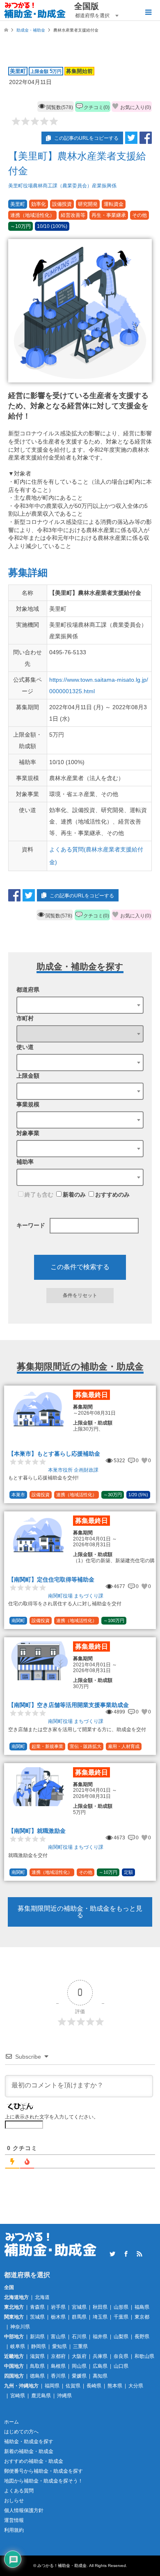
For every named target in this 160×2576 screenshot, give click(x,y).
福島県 (142, 2307)
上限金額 (28, 1076)
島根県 (58, 2366)
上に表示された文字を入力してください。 (52, 2117)
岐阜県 (18, 2346)
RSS (139, 2254)
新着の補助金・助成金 (29, 2451)
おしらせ (14, 2501)
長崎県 (94, 2386)
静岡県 (39, 2346)
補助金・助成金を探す (29, 2442)
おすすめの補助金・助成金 (34, 2461)
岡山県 (79, 2366)
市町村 (25, 1018)
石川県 (79, 2337)
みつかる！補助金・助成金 (62, 2566)
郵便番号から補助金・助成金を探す (43, 2471)
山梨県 (121, 2337)
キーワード (31, 1225)
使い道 (25, 1047)
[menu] (148, 12)
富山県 (58, 2337)
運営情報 (14, 2520)
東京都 (142, 2317)
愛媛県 (79, 2376)
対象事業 (28, 1133)
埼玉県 (100, 2317)
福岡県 (52, 2386)
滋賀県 (37, 2356)
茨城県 (37, 2317)
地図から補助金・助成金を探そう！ (43, 2481)
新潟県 (37, 2337)
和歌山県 (144, 2356)
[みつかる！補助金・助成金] (35, 10)
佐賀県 (73, 2386)
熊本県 (115, 2386)
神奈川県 (20, 2327)
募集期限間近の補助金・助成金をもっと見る (80, 1912)
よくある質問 (19, 2491)
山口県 (121, 2366)
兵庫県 (100, 2356)
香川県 (58, 2376)
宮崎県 (18, 2396)
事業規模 (28, 1104)
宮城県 (79, 2307)
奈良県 (121, 2356)
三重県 (80, 2346)
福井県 (100, 2337)
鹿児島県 (41, 2396)
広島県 (100, 2366)
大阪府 (79, 2356)
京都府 (58, 2356)
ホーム (11, 2422)
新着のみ (74, 1195)
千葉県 (121, 2317)
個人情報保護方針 (24, 2510)
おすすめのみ (112, 1195)
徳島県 (37, 2376)
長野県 (142, 2337)
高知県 (100, 2376)
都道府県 (28, 990)
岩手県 (58, 2307)
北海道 (42, 2297)
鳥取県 (37, 2366)
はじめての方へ (21, 2432)
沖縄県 (64, 2396)
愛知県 (59, 2346)
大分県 (136, 2386)
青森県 (37, 2307)
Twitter (112, 2254)
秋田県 (100, 2307)
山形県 (121, 2307)
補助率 (25, 1162)
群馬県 (79, 2317)
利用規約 (14, 2530)
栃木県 (58, 2317)
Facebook (126, 2254)
